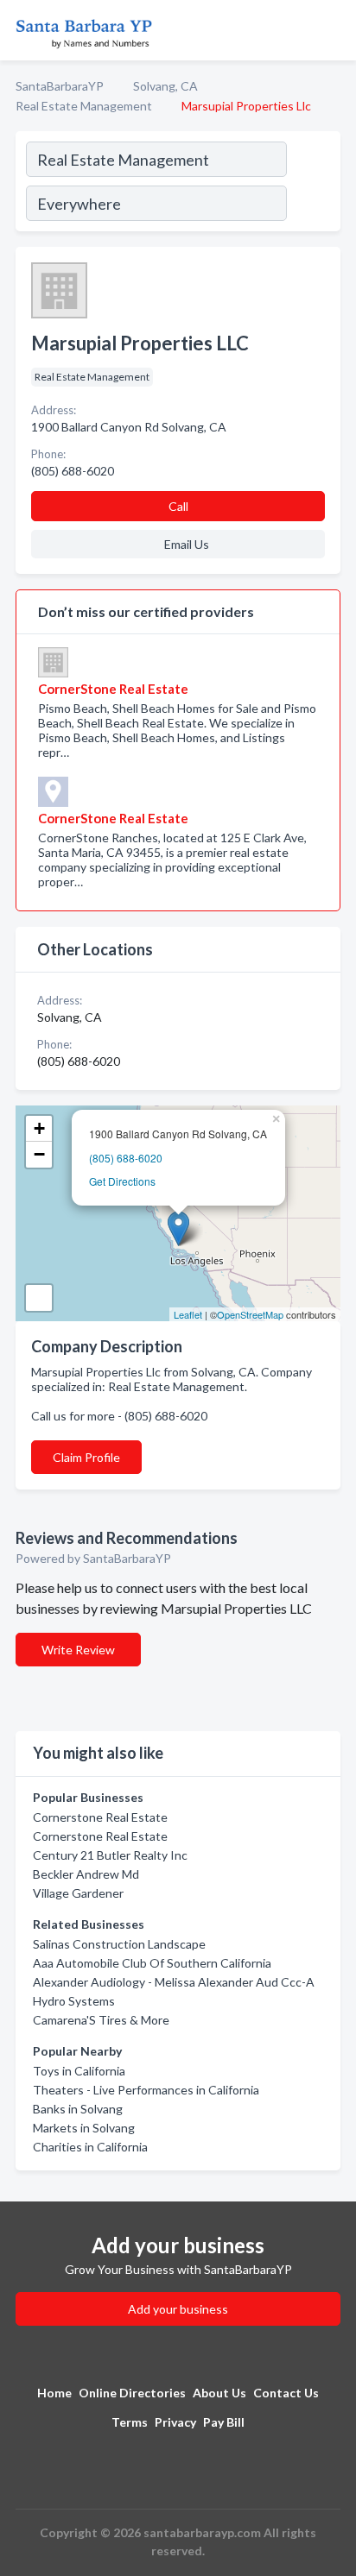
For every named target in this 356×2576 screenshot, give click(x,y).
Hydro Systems (74, 2001)
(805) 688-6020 (126, 1158)
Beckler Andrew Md (86, 1874)
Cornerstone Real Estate (100, 1817)
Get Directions (122, 1181)
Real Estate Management (84, 106)
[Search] (313, 184)
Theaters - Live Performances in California (146, 2090)
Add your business (178, 2309)
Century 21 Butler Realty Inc (110, 1855)
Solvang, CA (165, 86)
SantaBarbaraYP (60, 86)
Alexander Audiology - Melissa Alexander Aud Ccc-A (174, 1982)
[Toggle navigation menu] (333, 30)
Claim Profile (86, 1457)
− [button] (39, 1154)
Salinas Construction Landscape (119, 1944)
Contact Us (286, 2393)
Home (54, 2393)
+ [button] (39, 1128)
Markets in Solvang (84, 2128)
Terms (130, 2422)
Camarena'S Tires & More (101, 2020)
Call (178, 506)
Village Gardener (78, 1893)
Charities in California (90, 2147)
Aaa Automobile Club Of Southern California (152, 1963)
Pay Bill (224, 2422)
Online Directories (132, 2393)
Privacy (175, 2422)
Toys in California (79, 2071)
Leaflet (188, 1314)
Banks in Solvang (78, 2109)
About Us (219, 2393)
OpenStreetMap (250, 1314)
